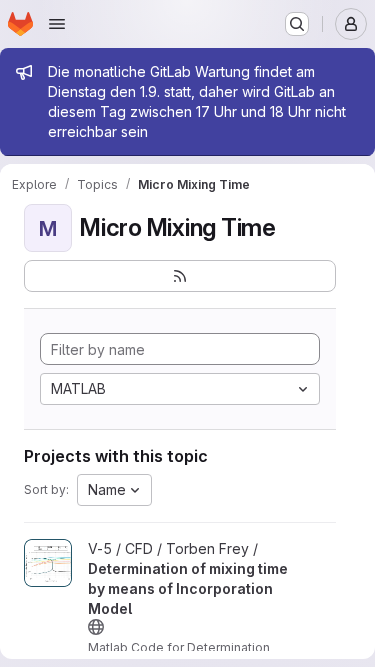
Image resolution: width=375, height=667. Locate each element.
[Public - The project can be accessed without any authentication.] (96, 627)
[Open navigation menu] (57, 24)
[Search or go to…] (297, 24)
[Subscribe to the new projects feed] (180, 276)
